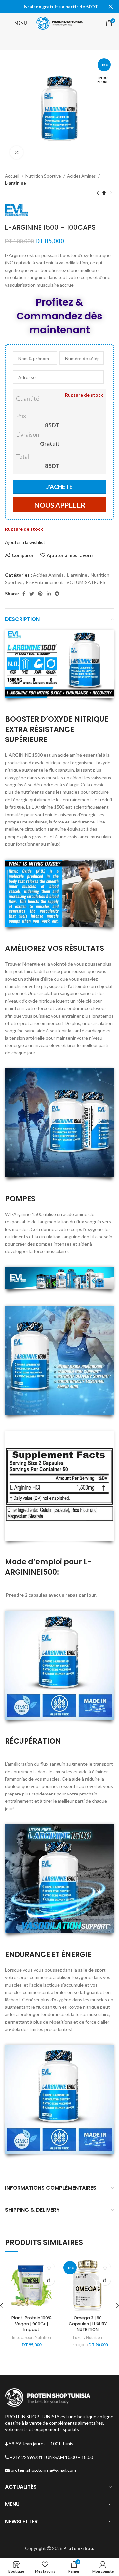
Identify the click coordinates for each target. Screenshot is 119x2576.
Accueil (13, 176)
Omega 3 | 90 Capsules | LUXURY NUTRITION (88, 2324)
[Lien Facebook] (24, 594)
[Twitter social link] (32, 594)
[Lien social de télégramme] (57, 594)
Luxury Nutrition (88, 2337)
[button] (49, 2280)
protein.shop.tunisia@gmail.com (43, 2470)
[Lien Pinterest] (40, 594)
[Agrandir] (17, 152)
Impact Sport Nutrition (31, 2337)
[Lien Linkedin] (49, 594)
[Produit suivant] (111, 193)
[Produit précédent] (98, 193)
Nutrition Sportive (44, 176)
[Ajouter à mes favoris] (49, 2268)
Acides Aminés (82, 176)
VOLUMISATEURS (86, 582)
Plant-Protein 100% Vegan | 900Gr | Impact (31, 2324)
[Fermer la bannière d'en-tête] (111, 7)
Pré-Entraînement (44, 582)
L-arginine (16, 183)
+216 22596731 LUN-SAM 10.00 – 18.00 (51, 2457)
